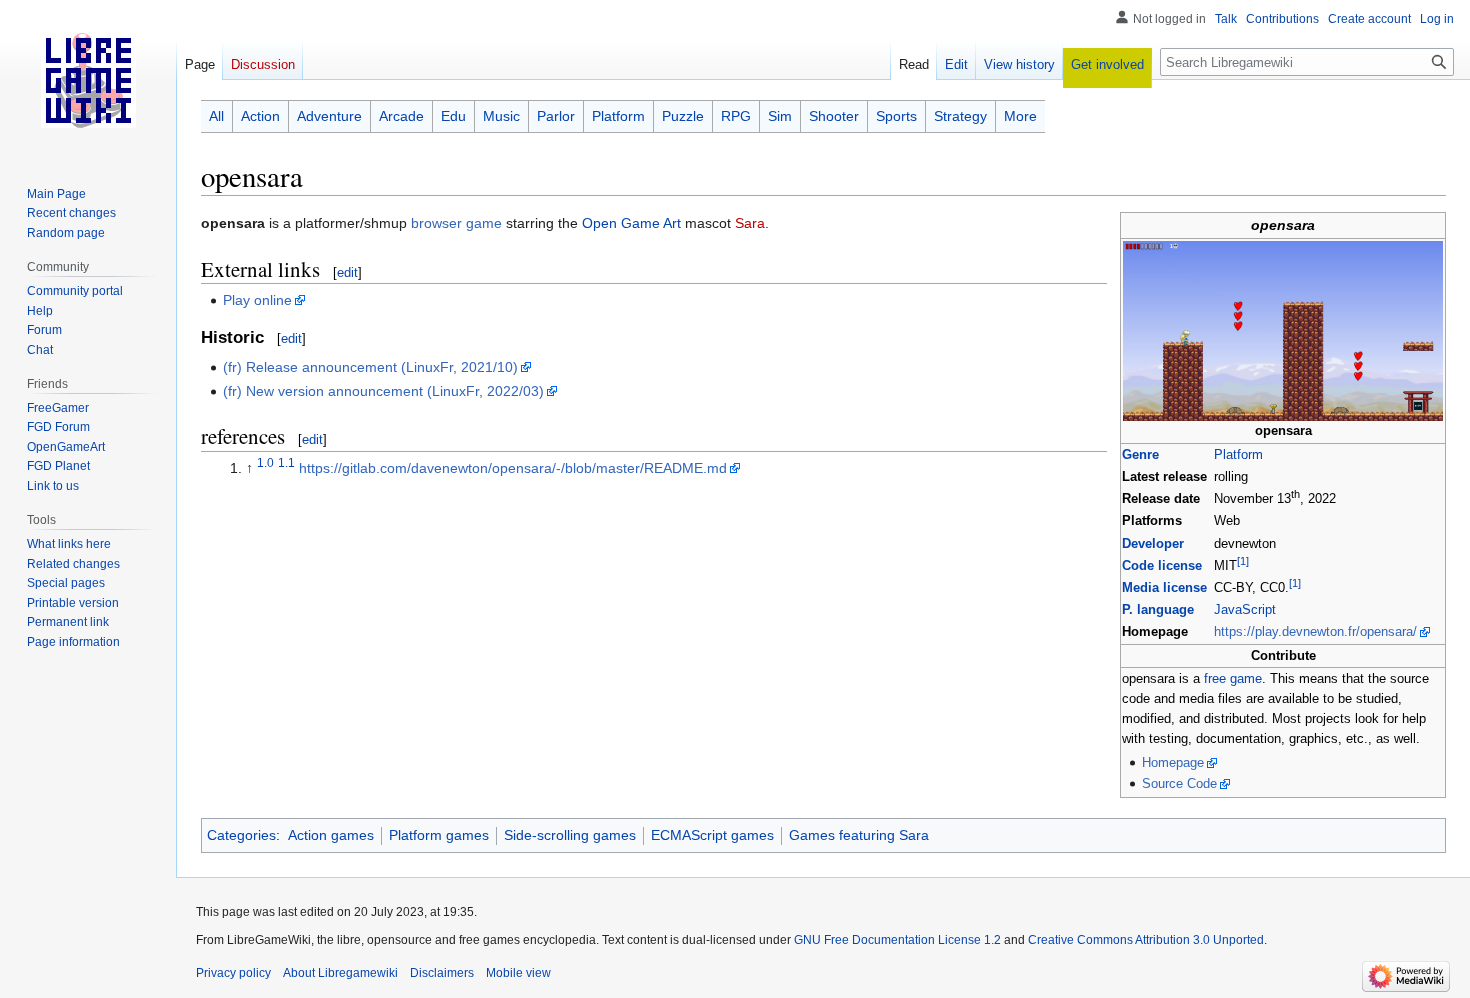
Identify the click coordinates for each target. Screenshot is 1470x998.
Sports (896, 116)
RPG (736, 116)
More (1020, 116)
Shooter (834, 116)
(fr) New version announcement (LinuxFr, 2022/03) (383, 391)
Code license (1162, 566)
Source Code (1179, 784)
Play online (257, 300)
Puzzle (683, 116)
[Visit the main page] (88, 80)
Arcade (401, 116)
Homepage (1173, 763)
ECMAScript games (712, 835)
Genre (1140, 455)
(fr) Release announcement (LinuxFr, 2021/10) (370, 367)
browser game (456, 223)
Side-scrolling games (570, 835)
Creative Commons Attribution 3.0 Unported (1146, 940)
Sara (750, 223)
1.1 (286, 462)
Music (501, 116)
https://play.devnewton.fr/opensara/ (1315, 632)
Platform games (439, 835)
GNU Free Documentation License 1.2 (897, 940)
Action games (331, 835)
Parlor (556, 116)
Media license (1164, 588)
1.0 (265, 462)
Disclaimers (442, 973)
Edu (453, 116)
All (216, 116)
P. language (1158, 610)
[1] (1243, 561)
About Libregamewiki (340, 973)
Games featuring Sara (859, 835)
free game (1233, 679)
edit (347, 272)
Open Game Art (631, 223)
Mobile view (518, 973)
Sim (780, 116)
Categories (241, 835)
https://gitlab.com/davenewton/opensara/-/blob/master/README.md (513, 468)
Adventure (329, 116)
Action (260, 116)
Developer (1153, 544)
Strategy (960, 116)
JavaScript (1245, 610)
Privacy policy (233, 973)
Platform (1238, 455)
